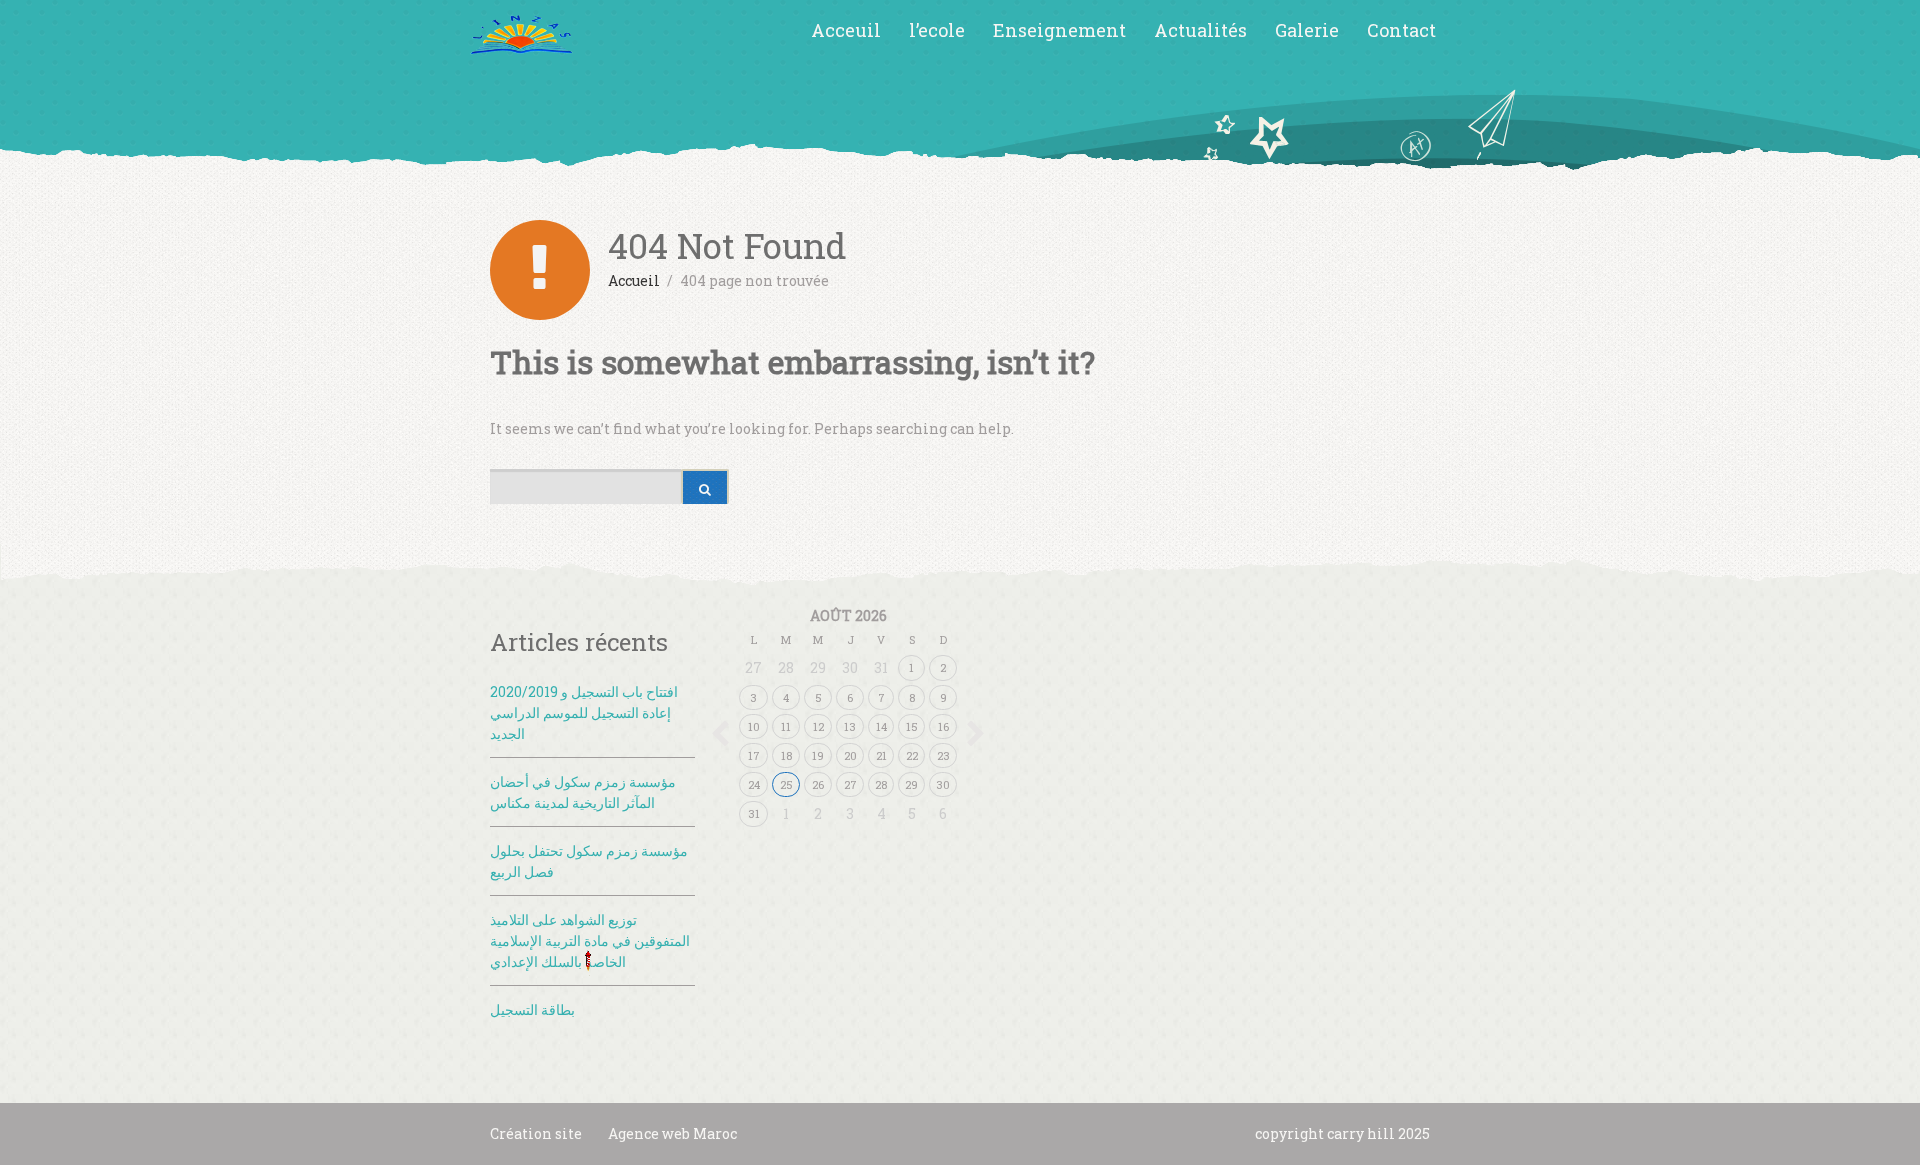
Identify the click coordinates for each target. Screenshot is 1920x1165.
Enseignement (1059, 30)
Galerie (1307, 30)
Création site (536, 1133)
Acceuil (846, 30)
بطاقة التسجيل (532, 1009)
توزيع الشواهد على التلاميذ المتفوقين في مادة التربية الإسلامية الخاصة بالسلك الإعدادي (590, 940)
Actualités (1200, 30)
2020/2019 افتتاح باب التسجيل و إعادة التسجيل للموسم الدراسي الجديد (584, 712)
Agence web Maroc (672, 1133)
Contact (1401, 30)
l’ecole (937, 30)
